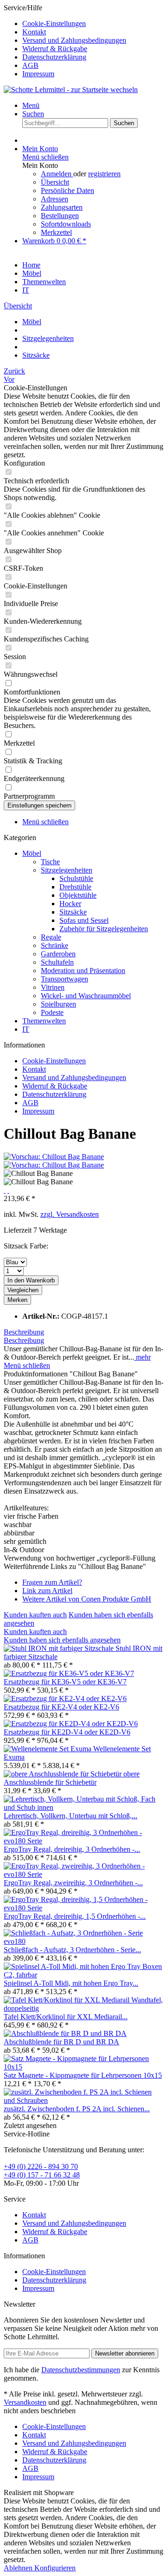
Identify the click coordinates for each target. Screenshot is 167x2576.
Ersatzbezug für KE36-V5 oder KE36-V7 (65, 1682)
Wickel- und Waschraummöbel (86, 996)
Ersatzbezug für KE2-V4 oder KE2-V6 (61, 1707)
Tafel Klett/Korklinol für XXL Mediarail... (66, 2017)
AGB (30, 65)
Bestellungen (60, 216)
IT (26, 1029)
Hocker (70, 904)
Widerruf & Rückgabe (55, 49)
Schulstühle (76, 878)
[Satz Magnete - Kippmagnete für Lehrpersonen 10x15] (83, 2067)
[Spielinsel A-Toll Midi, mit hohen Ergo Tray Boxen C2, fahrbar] (83, 1975)
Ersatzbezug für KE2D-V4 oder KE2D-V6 (67, 1732)
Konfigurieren (55, 2568)
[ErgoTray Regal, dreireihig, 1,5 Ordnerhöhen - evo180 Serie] (83, 1908)
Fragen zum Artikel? (52, 1582)
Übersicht (55, 182)
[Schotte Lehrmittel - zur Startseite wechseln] (71, 90)
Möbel (32, 853)
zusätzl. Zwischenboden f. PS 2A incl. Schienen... (77, 2109)
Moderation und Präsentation (83, 971)
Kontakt (34, 32)
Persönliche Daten (67, 190)
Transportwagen (64, 979)
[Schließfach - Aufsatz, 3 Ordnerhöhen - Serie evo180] (83, 1941)
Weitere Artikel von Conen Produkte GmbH (87, 1599)
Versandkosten (25, 2402)
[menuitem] (93, 24)
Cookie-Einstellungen (54, 23)
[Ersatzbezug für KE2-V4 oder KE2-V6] (65, 1698)
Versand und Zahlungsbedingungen (74, 40)
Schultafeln (57, 962)
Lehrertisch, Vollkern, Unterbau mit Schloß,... (71, 1816)
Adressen (55, 199)
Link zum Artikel (47, 1591)
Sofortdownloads (66, 224)
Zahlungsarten (62, 207)
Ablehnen (19, 2568)
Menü (31, 105)
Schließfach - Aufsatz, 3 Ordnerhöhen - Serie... (72, 1950)
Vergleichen (23, 1290)
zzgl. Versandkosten (70, 1214)
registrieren (104, 174)
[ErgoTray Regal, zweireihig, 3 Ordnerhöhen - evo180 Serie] (83, 1874)
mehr (142, 1357)
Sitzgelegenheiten (67, 870)
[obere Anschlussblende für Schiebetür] (64, 1774)
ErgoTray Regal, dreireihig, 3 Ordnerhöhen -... (72, 1849)
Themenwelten (44, 1021)
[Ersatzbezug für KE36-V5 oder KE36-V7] (69, 1673)
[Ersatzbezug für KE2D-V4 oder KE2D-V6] (71, 1724)
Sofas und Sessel (84, 920)
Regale (51, 937)
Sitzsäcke (73, 912)
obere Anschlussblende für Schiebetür (72, 1778)
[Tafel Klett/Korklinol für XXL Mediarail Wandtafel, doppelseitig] (83, 2008)
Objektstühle (78, 895)
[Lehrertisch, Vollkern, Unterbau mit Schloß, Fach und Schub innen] (83, 1807)
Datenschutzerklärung (54, 57)
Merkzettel (56, 232)
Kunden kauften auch (35, 1615)
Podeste (52, 1012)
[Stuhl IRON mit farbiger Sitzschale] (60, 1648)
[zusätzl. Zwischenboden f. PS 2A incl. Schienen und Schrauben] (83, 2100)
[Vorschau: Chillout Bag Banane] (54, 1157)
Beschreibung (24, 1332)
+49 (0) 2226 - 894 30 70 (41, 2166)
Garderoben (58, 954)
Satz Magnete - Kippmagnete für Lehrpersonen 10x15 (83, 2075)
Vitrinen (53, 987)
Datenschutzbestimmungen (81, 2370)
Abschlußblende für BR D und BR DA (61, 2042)
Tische (50, 862)
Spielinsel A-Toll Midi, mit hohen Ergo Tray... (71, 1983)
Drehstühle (75, 887)
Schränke (55, 945)
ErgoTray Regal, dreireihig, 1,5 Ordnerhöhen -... (75, 1916)
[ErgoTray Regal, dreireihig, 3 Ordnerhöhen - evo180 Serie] (83, 1841)
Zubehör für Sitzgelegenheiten (104, 929)
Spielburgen (58, 1004)
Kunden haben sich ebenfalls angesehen (62, 1640)
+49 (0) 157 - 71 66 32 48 (42, 2175)
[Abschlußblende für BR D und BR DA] (65, 2033)
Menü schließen (45, 157)
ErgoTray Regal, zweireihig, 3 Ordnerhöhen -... (73, 1883)
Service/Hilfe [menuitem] (65, 41)
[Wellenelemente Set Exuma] (48, 1749)
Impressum (38, 74)
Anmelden (57, 174)
